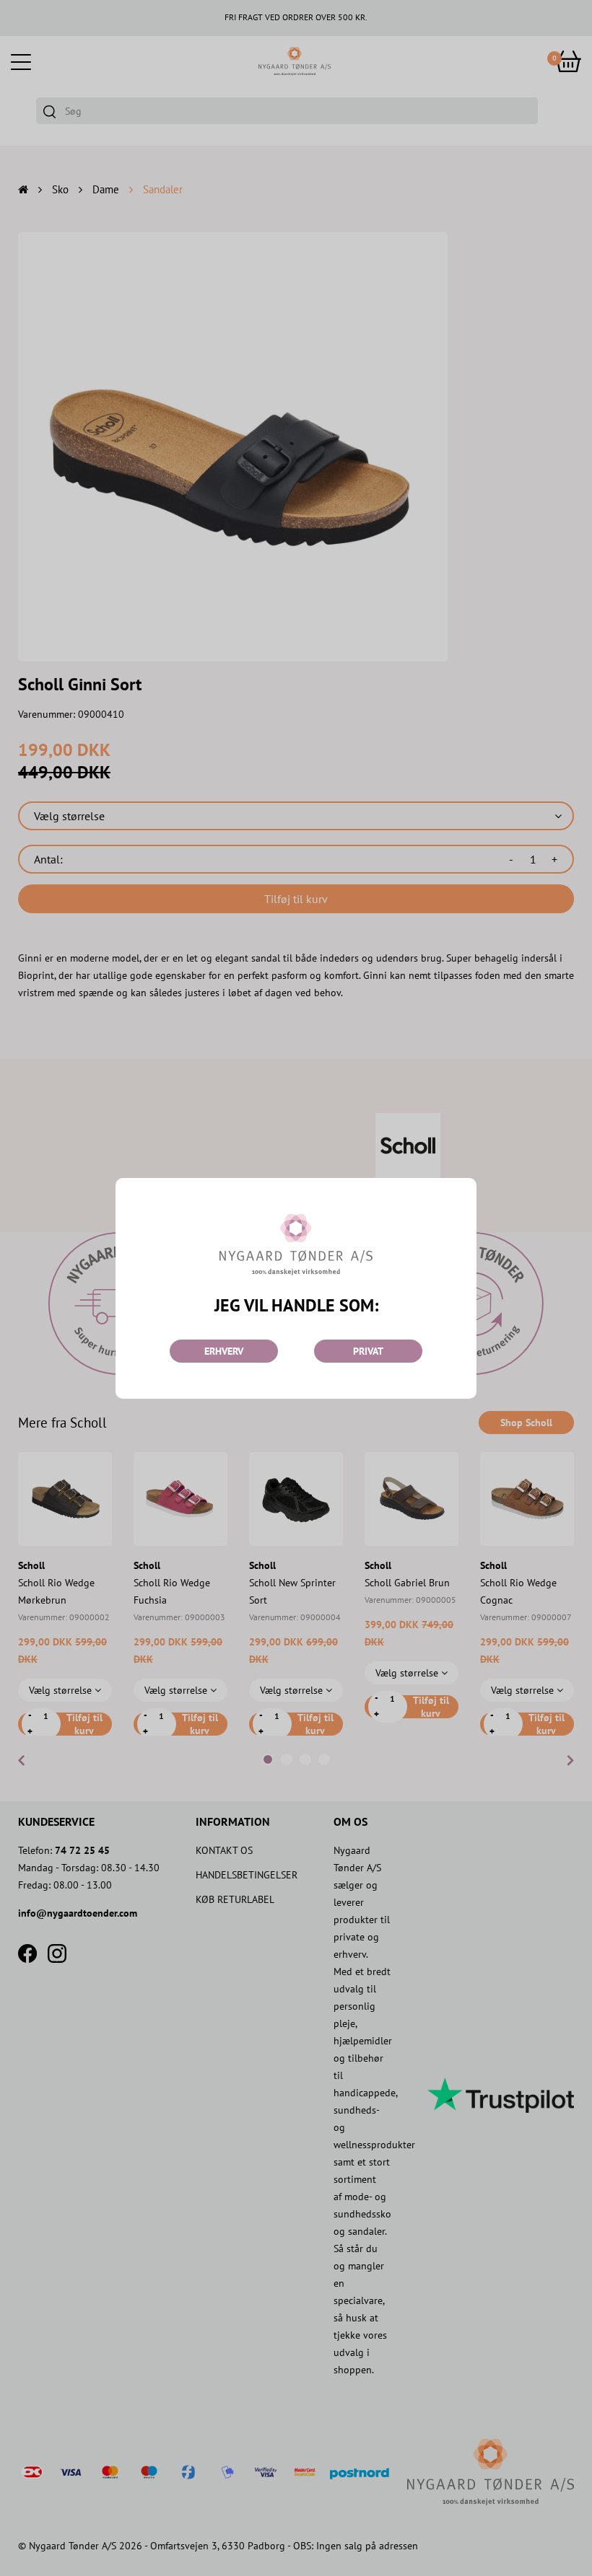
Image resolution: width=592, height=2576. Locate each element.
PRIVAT (368, 1351)
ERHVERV (224, 1351)
